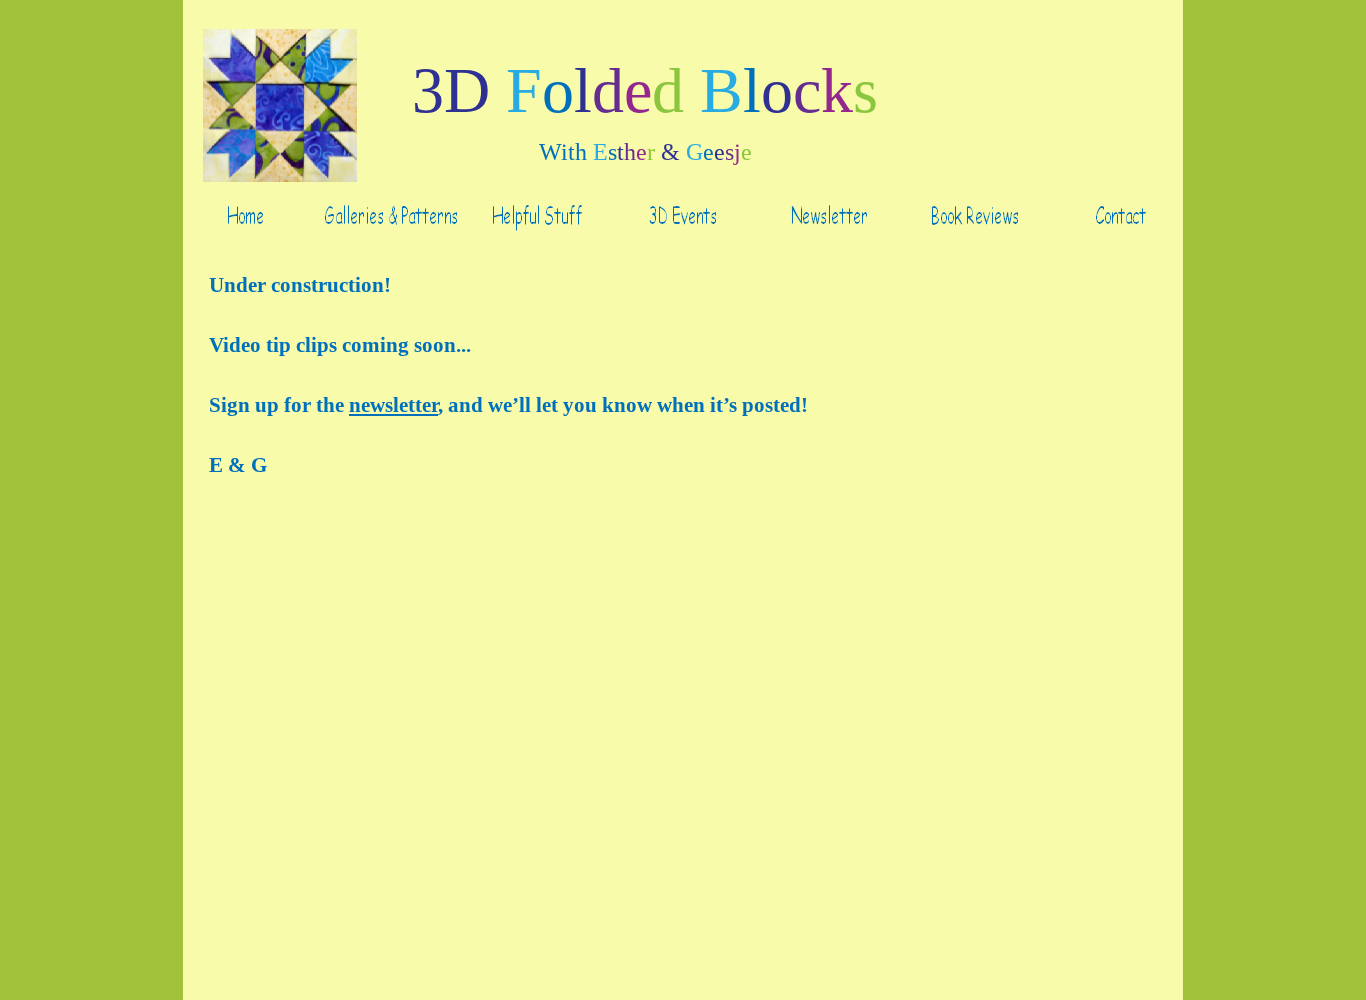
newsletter (393, 405)
